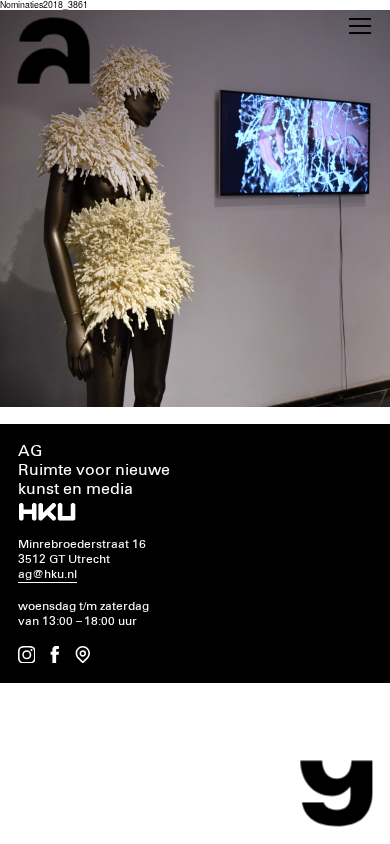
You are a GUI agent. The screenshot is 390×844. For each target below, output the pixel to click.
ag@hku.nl (47, 574)
